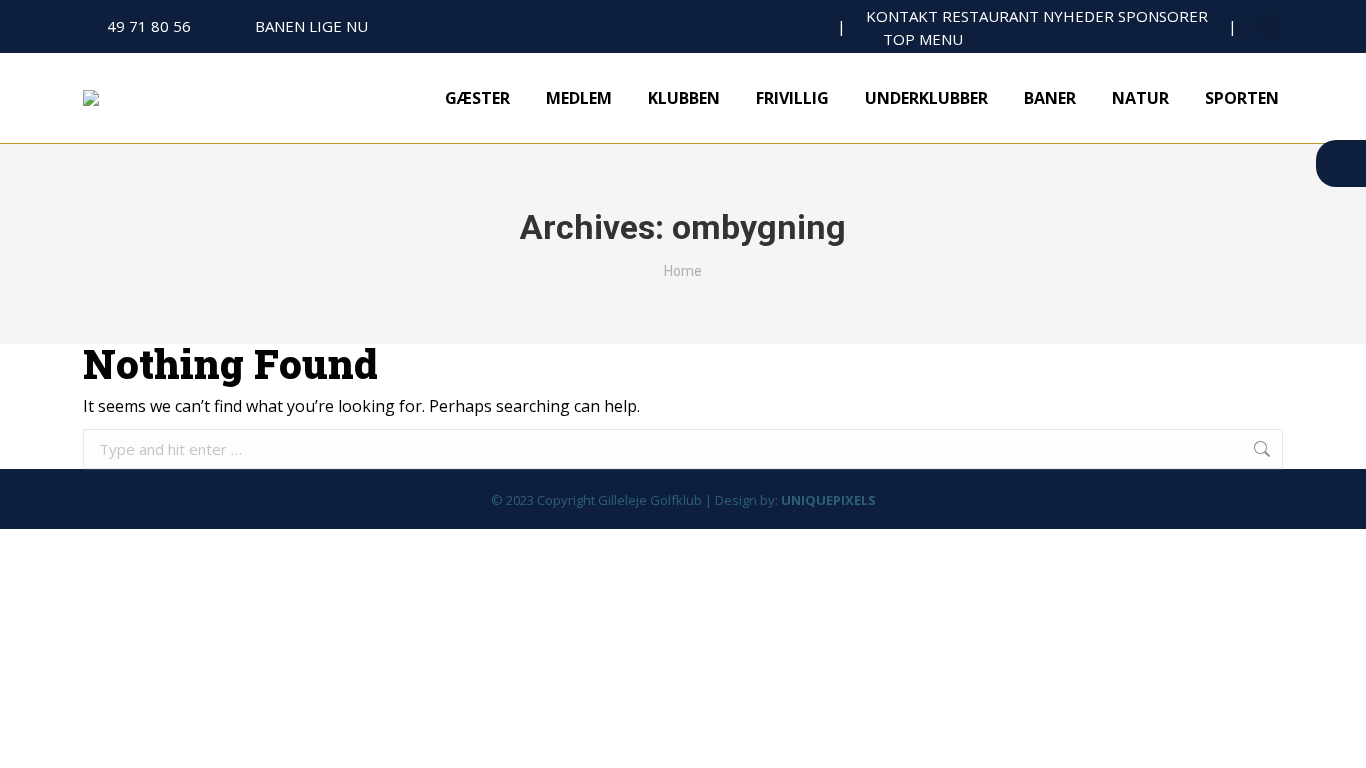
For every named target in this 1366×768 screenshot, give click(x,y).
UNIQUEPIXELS (828, 500)
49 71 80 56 (149, 26)
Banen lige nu (311, 26)
